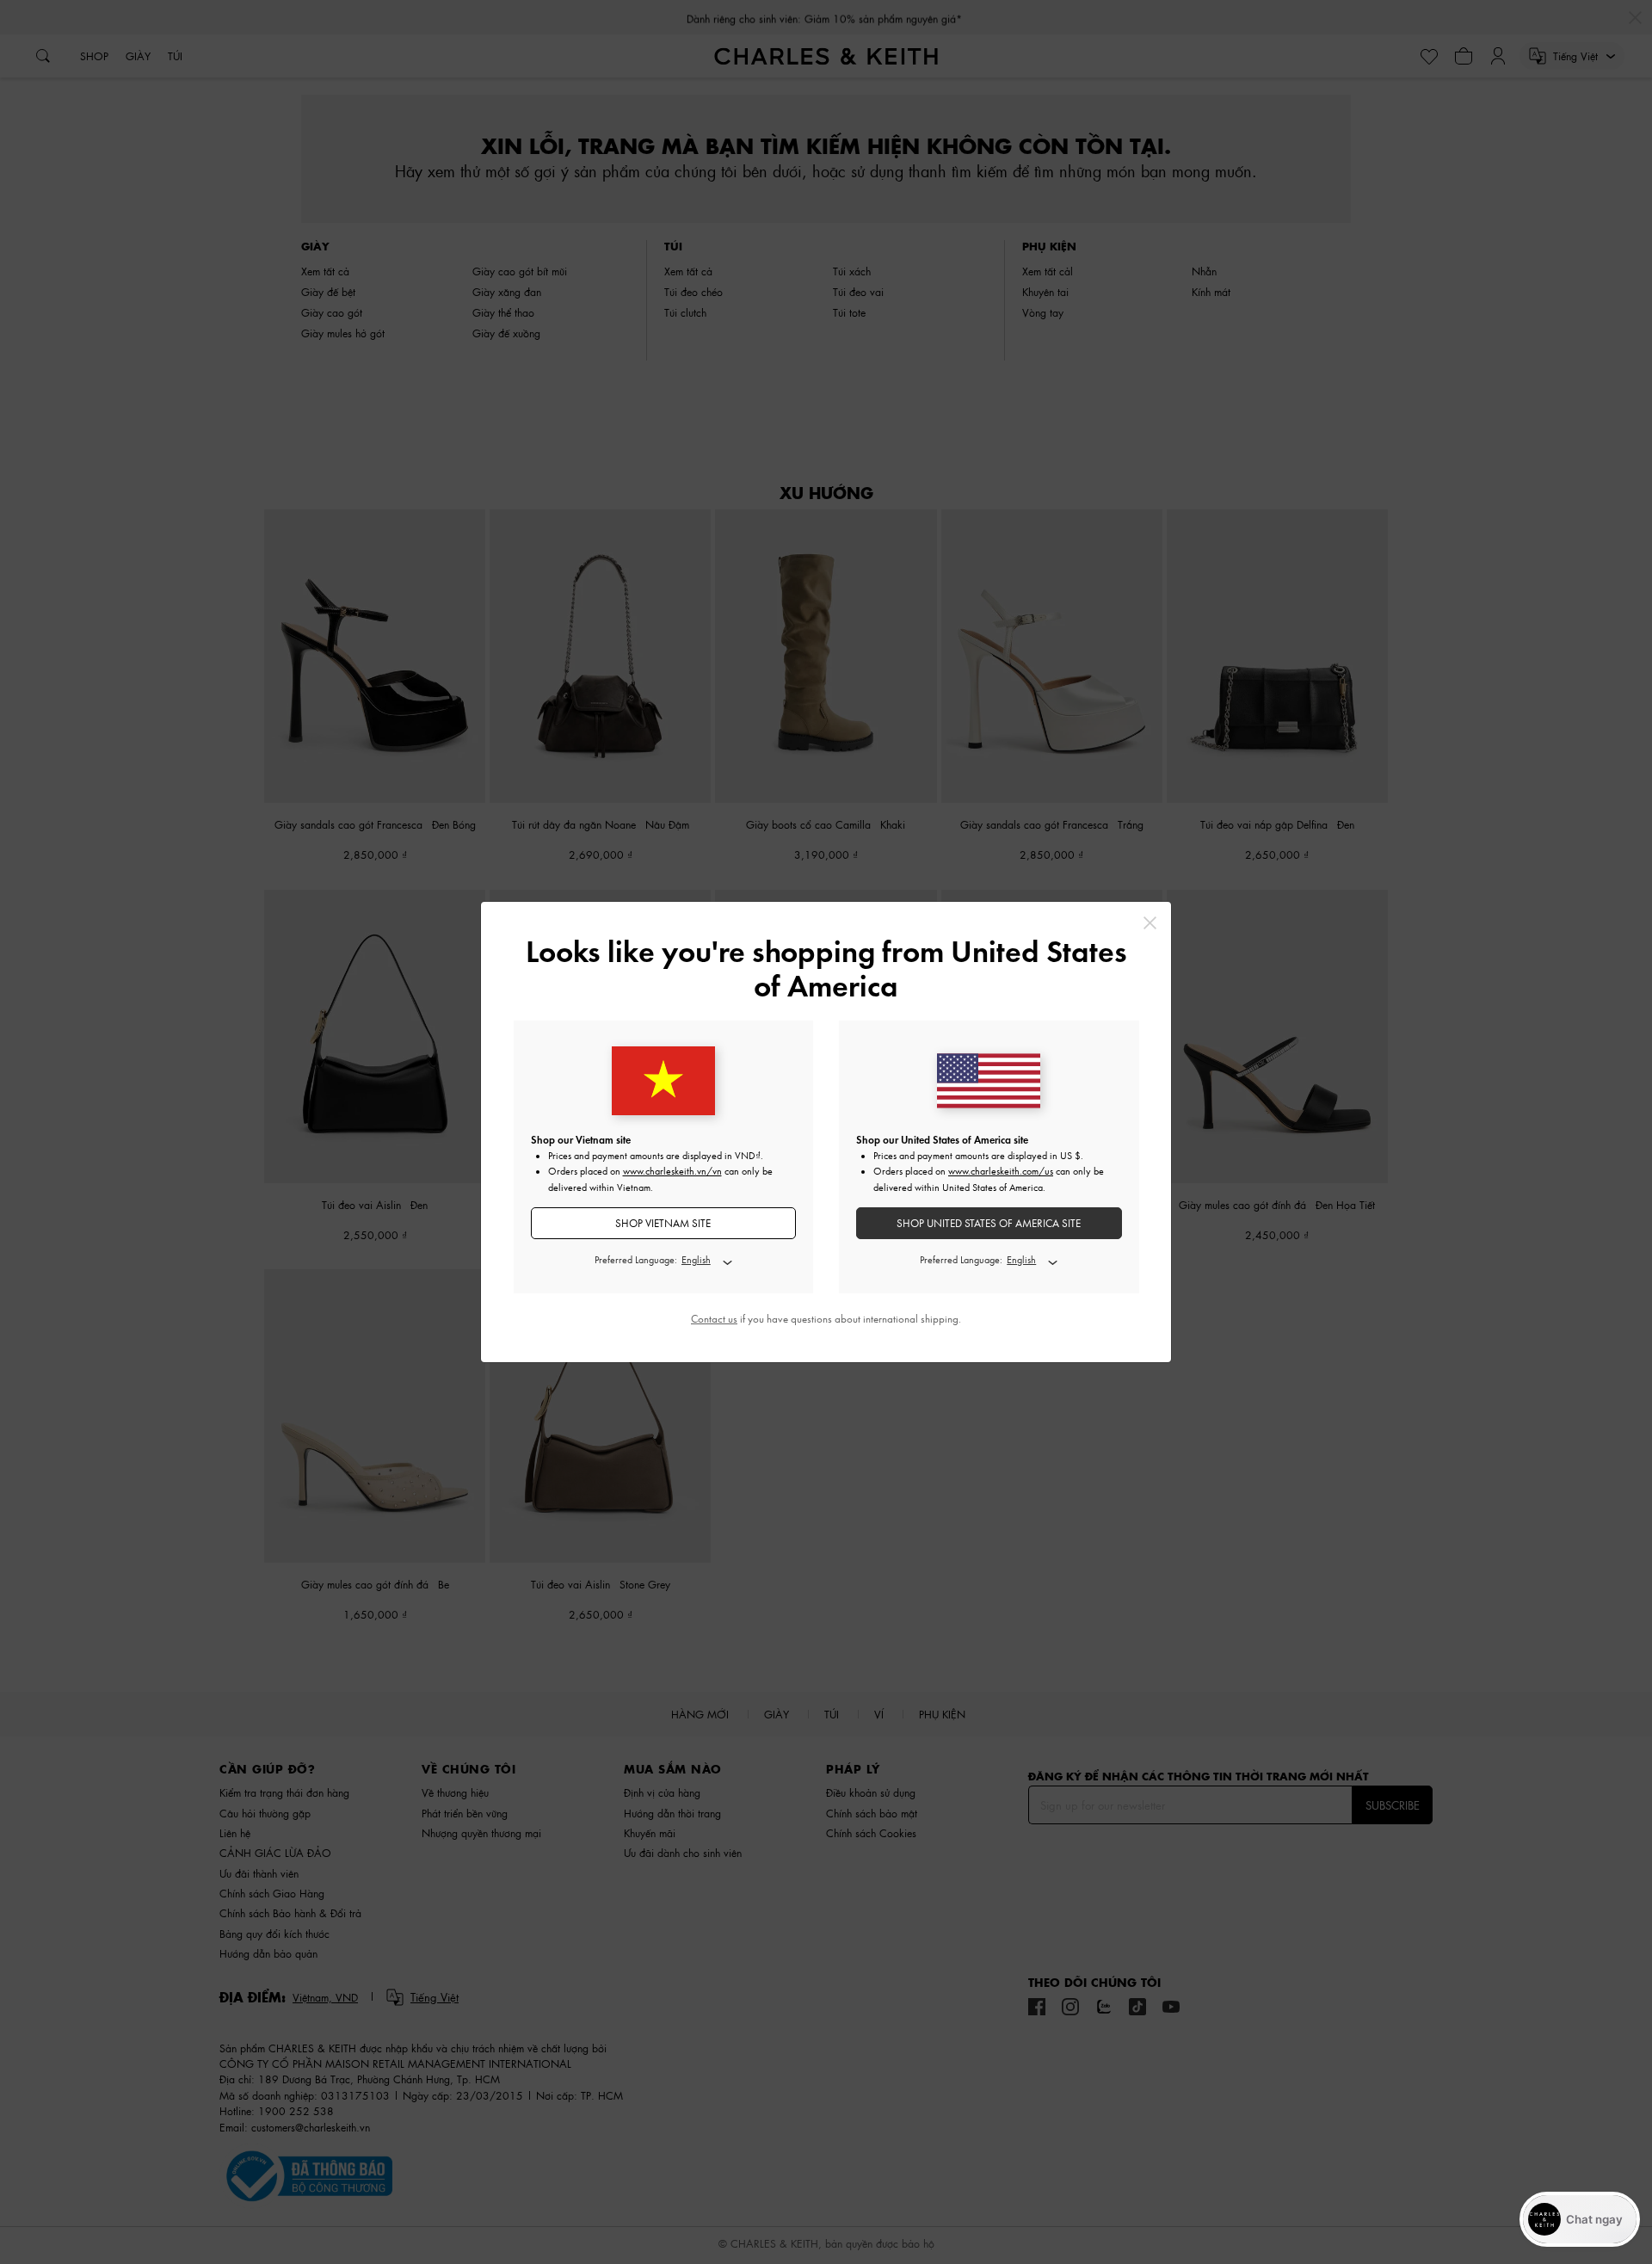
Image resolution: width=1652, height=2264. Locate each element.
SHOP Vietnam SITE (663, 1223)
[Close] (1150, 923)
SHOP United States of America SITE (989, 1223)
